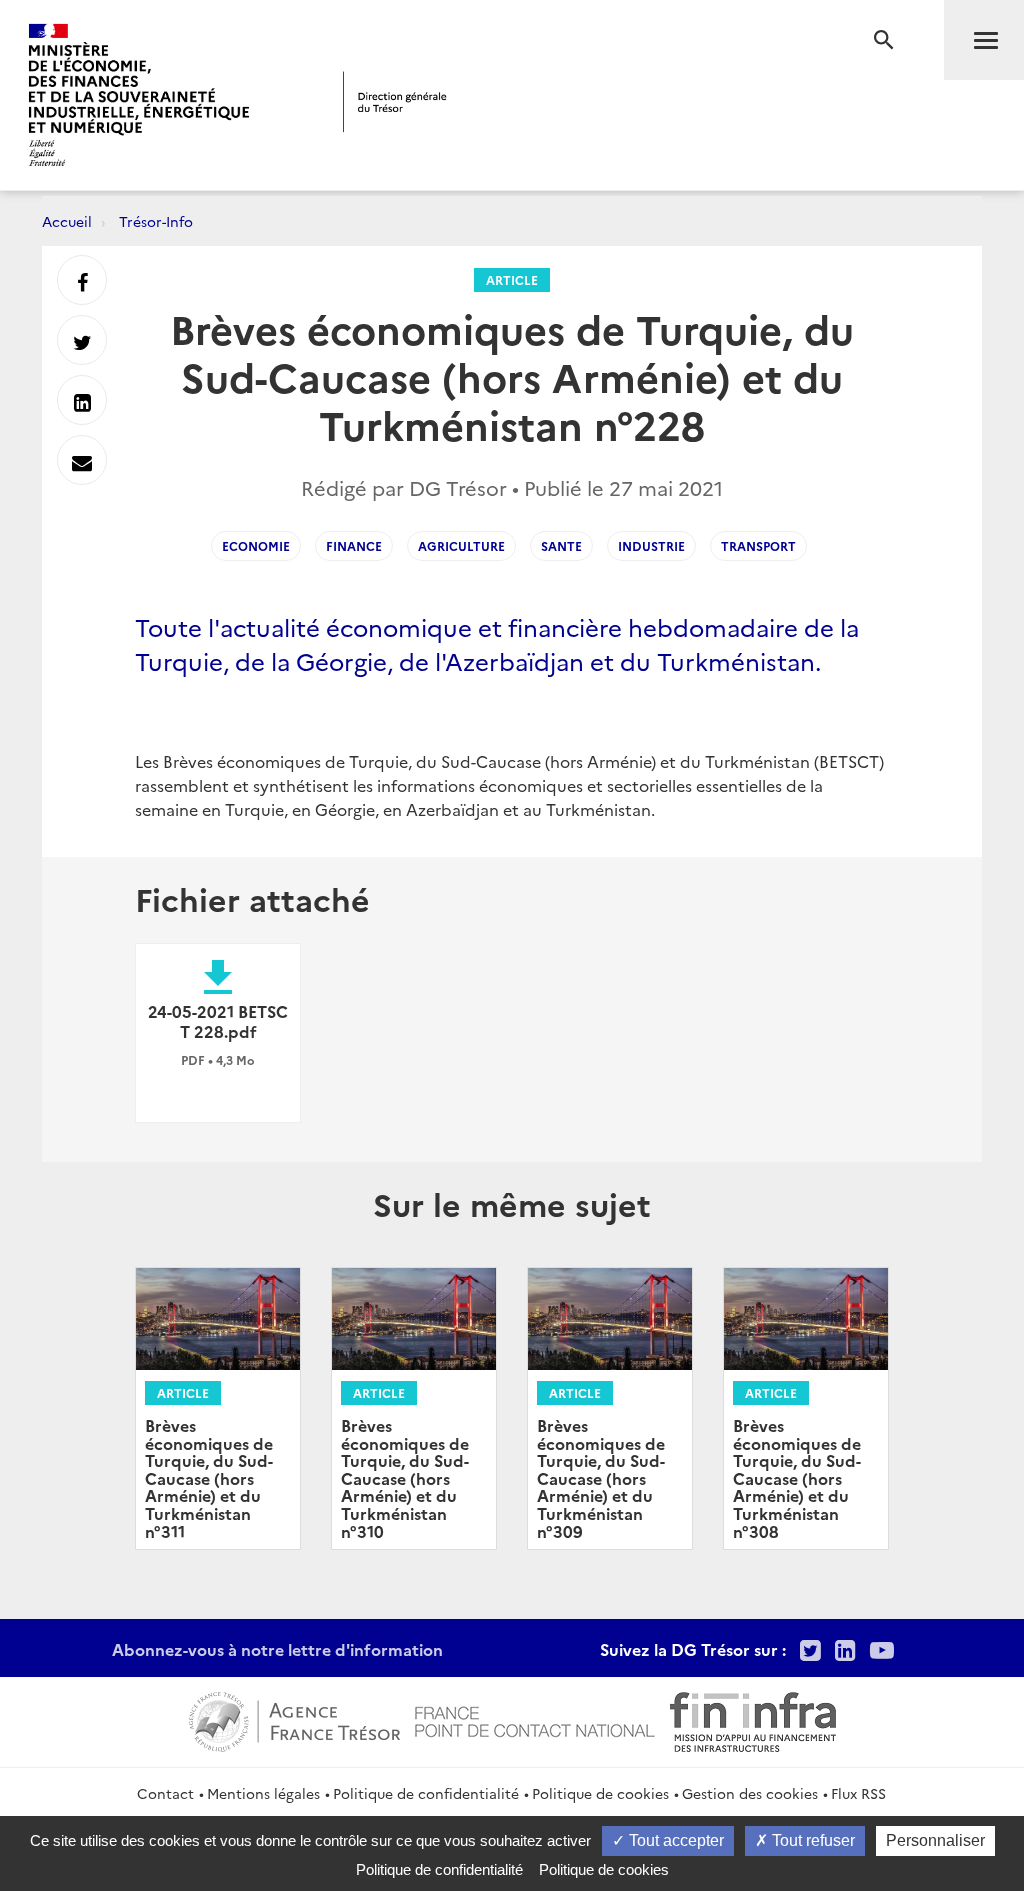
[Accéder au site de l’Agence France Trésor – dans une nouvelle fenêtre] (294, 1719)
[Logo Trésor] (395, 101)
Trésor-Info (156, 221)
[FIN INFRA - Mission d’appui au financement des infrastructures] (753, 1719)
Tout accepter (674, 1840)
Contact (165, 1793)
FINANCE (354, 545)
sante (561, 545)
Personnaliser (935, 1840)
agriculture (461, 545)
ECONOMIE (256, 545)
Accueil (67, 221)
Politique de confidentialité (426, 1793)
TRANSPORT (758, 545)
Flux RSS (858, 1793)
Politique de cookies (600, 1793)
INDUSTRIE (651, 545)
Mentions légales (263, 1793)
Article (512, 279)
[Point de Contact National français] (535, 1719)
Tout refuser (811, 1840)
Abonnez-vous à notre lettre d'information (277, 1649)
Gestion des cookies (750, 1793)
